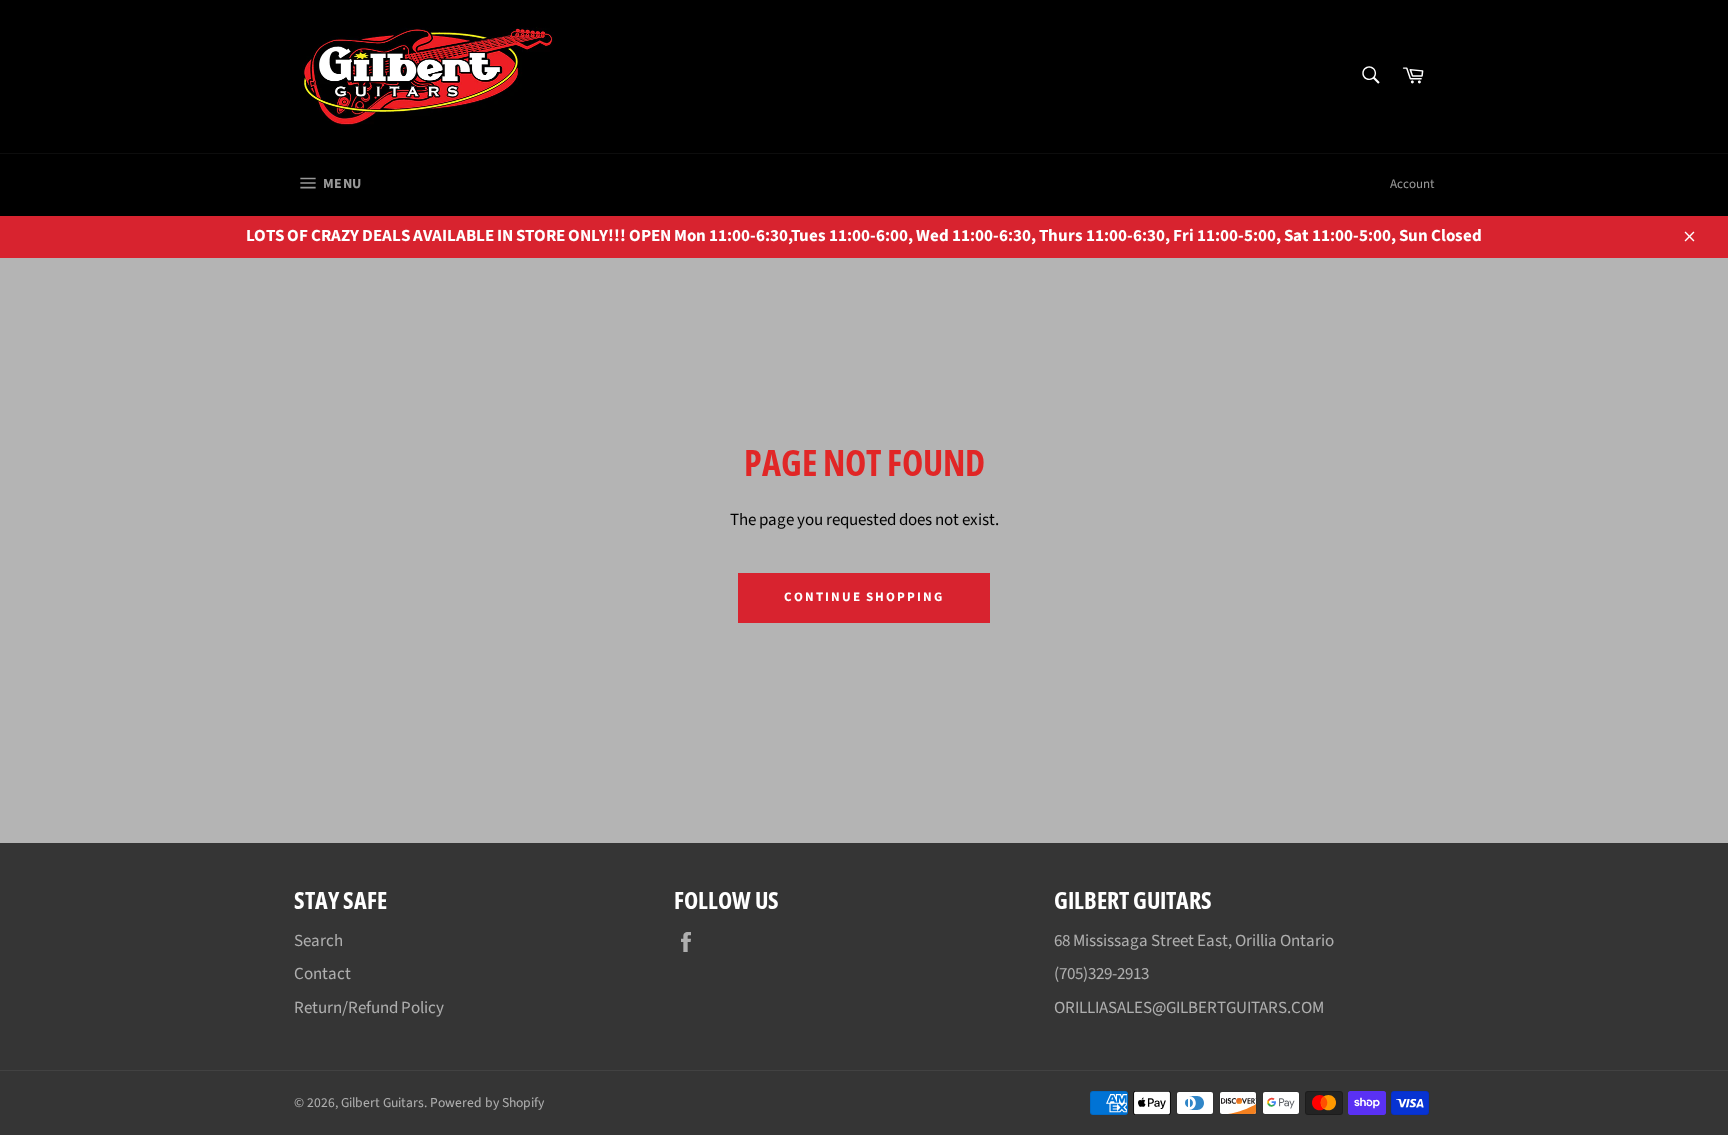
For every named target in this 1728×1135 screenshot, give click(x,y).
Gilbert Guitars (382, 1102)
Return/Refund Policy (369, 1008)
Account (1412, 184)
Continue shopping (864, 597)
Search (318, 941)
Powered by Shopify (487, 1102)
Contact (322, 974)
